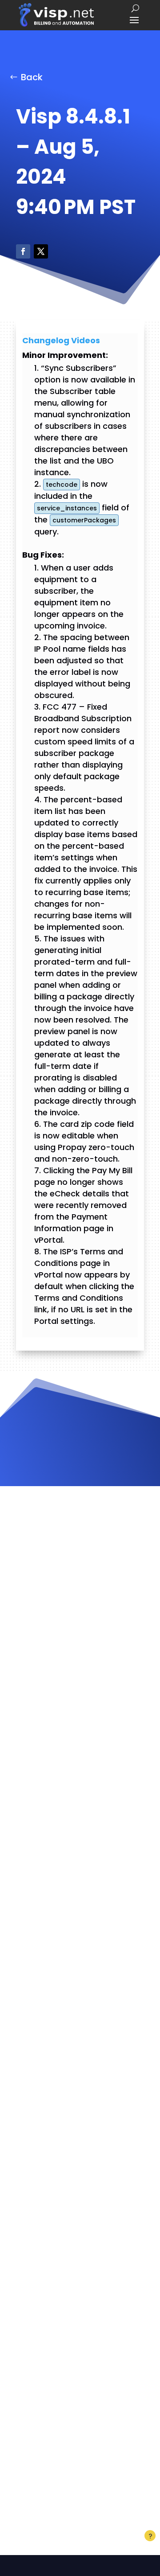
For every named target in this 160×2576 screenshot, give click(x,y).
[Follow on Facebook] (23, 251)
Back (32, 77)
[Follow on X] (41, 251)
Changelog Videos (61, 340)
